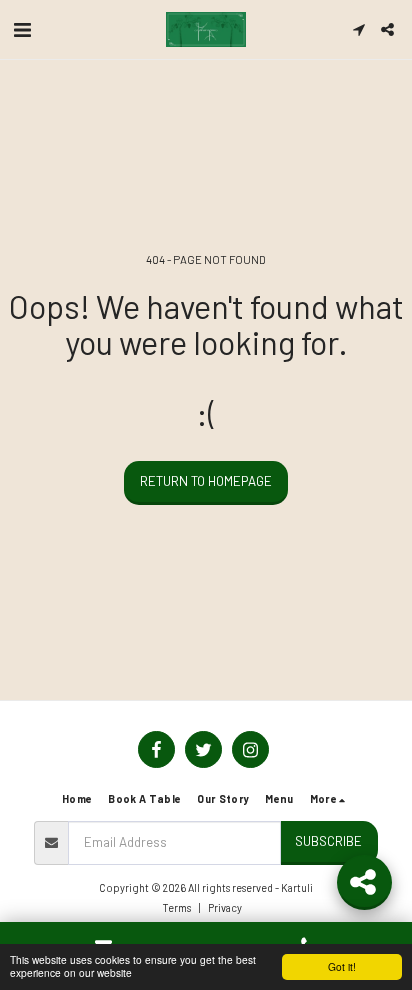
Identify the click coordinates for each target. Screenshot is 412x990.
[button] (22, 29)
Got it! (342, 966)
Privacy (225, 907)
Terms (177, 907)
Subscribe (328, 841)
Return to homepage (206, 481)
